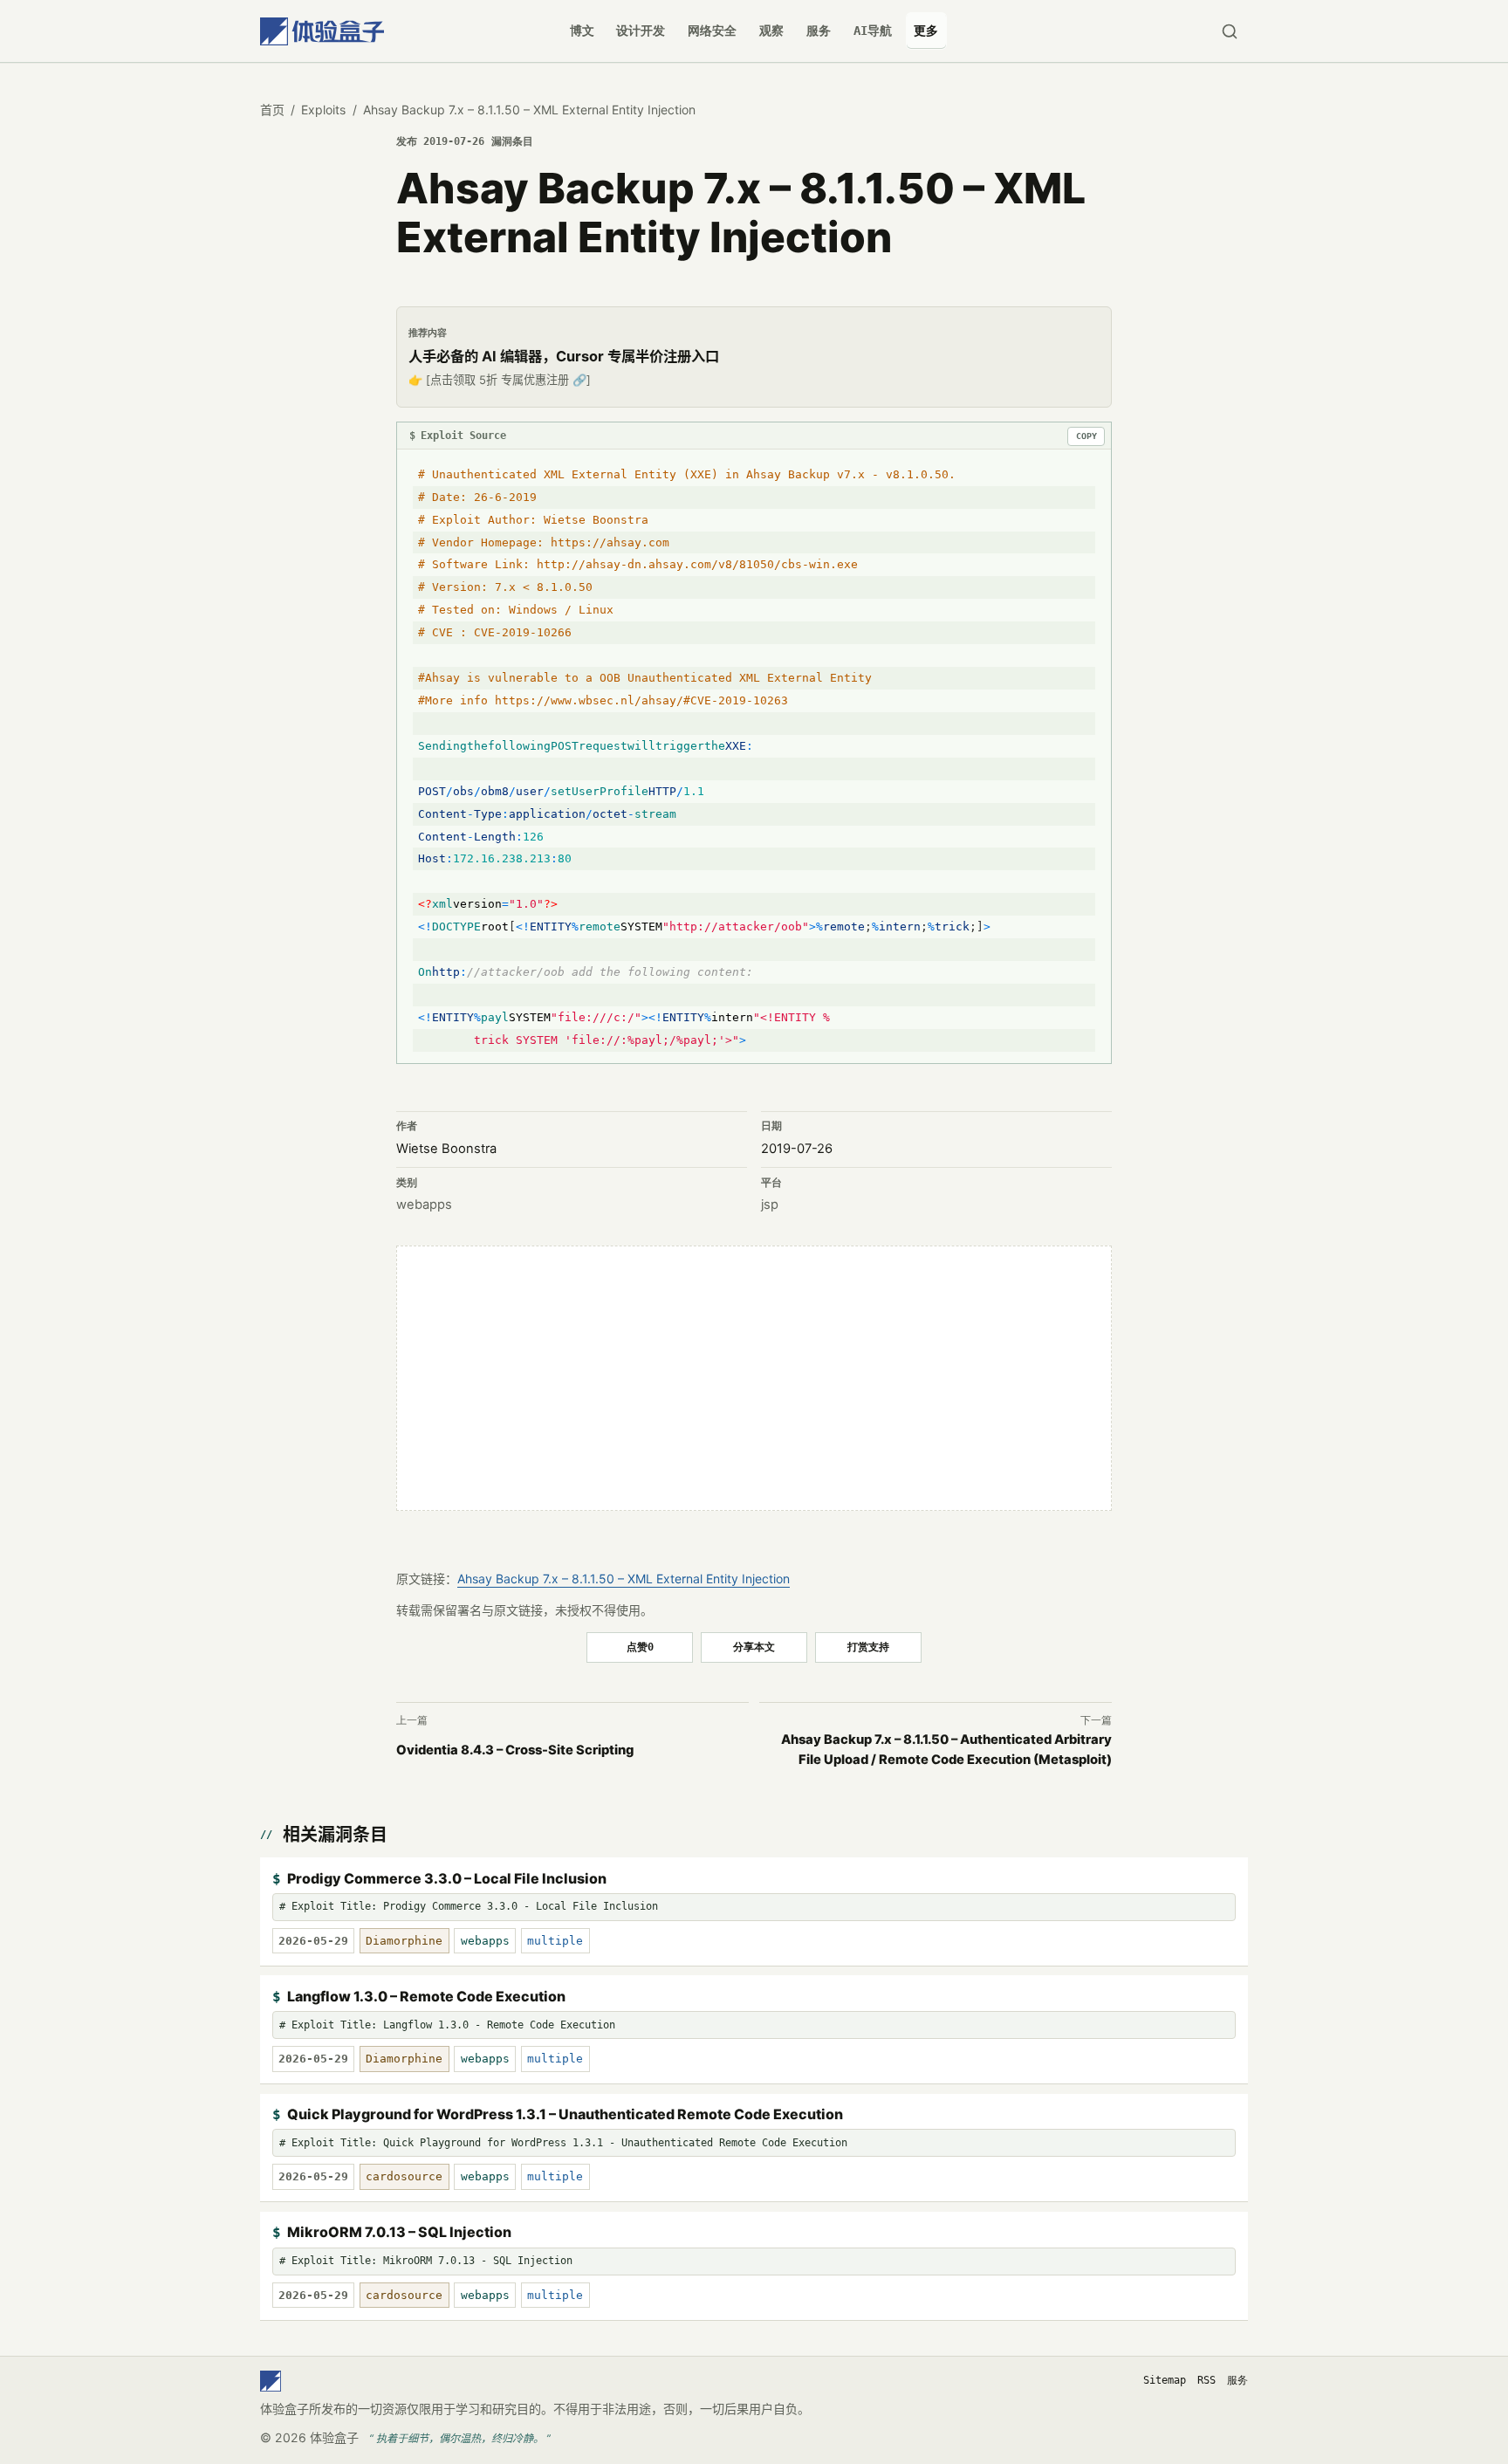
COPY (1086, 436)
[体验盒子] (322, 31)
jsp (770, 1205)
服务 (819, 31)
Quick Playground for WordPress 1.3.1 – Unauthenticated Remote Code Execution (565, 2114)
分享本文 (754, 1647)
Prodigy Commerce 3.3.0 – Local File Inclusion (447, 1878)
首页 (272, 110)
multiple (555, 1941)
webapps (424, 1205)
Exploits (323, 110)
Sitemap (1165, 2380)
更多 (926, 31)
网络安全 (712, 31)
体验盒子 (334, 2437)
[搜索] (1229, 31)
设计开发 (641, 31)
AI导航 (873, 31)
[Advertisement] (754, 1378)
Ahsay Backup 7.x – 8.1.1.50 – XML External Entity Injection (624, 1579)
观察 (771, 31)
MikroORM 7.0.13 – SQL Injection (399, 2232)
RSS (1206, 2380)
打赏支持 (868, 1647)
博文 (582, 31)
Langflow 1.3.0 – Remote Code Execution (426, 1996)
